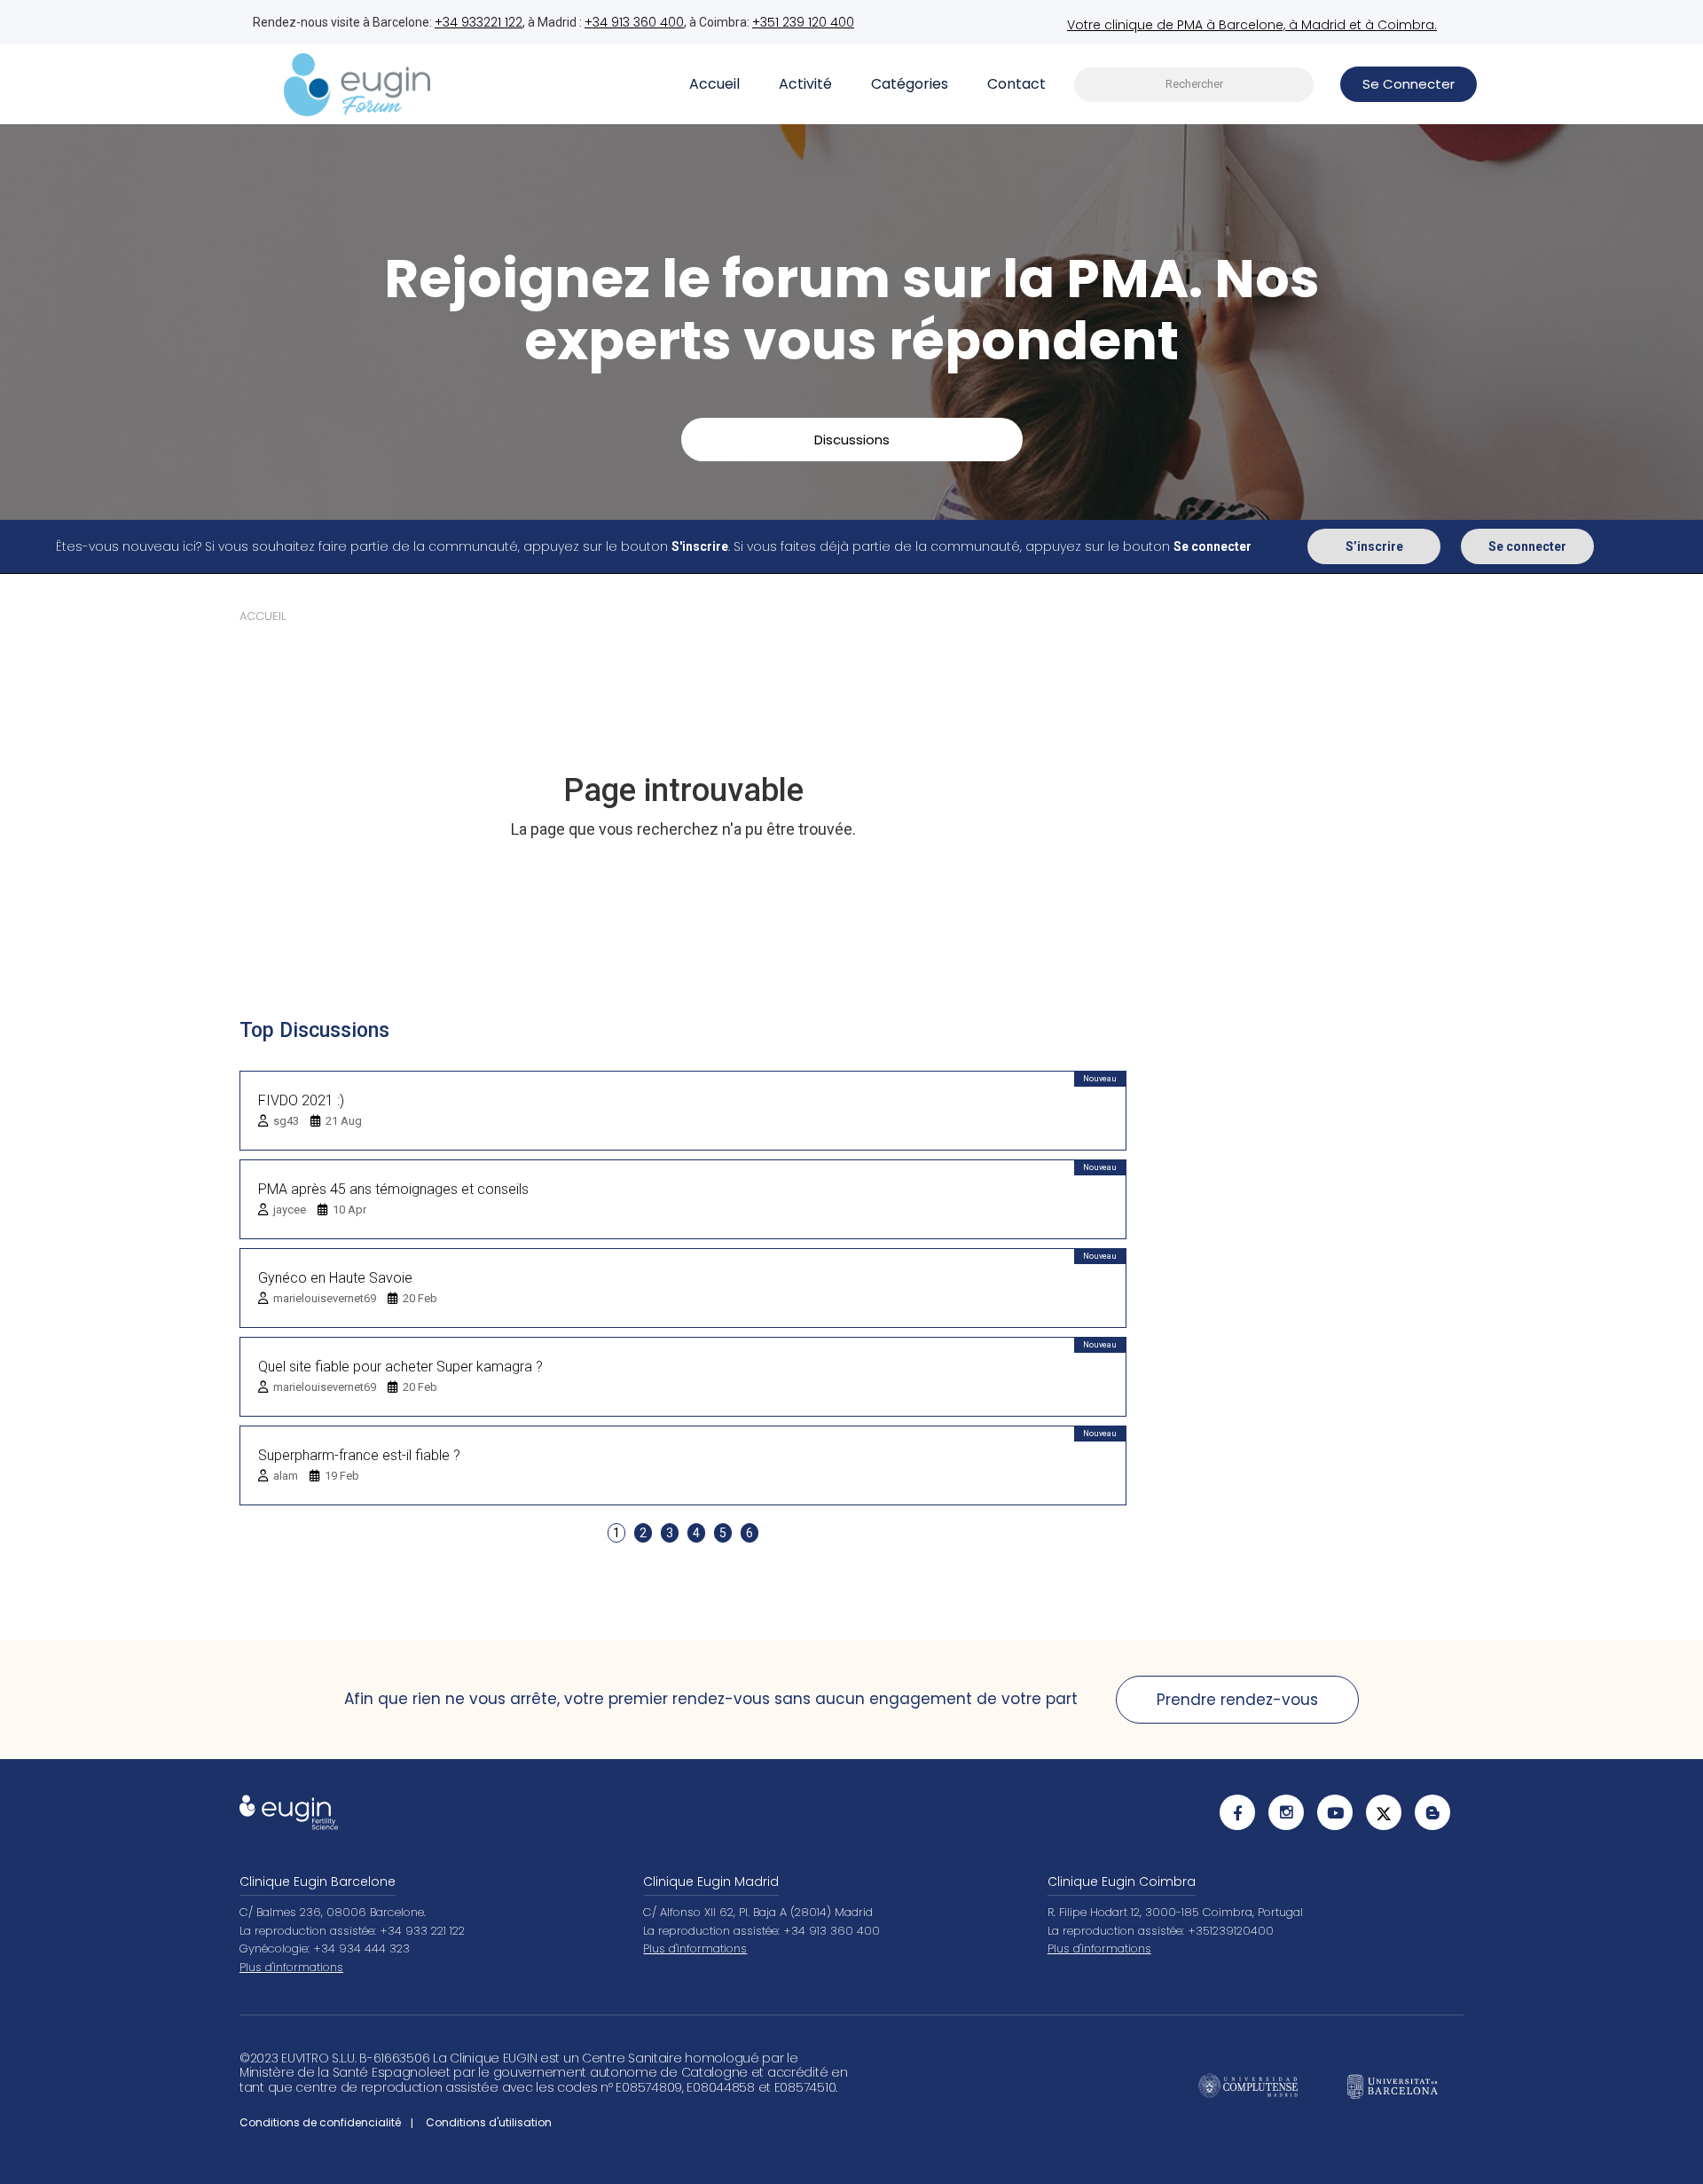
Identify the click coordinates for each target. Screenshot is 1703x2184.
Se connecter (1527, 546)
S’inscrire (1374, 546)
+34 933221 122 (479, 22)
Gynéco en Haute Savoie (335, 1278)
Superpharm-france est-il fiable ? (359, 1455)
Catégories (910, 84)
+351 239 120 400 (803, 22)
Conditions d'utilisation (489, 2122)
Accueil (714, 84)
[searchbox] (1194, 85)
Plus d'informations (291, 1967)
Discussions (852, 440)
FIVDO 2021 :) (301, 1100)
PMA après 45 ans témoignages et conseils (393, 1189)
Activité (805, 84)
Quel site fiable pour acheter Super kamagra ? (400, 1367)
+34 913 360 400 (634, 22)
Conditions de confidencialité (320, 2122)
